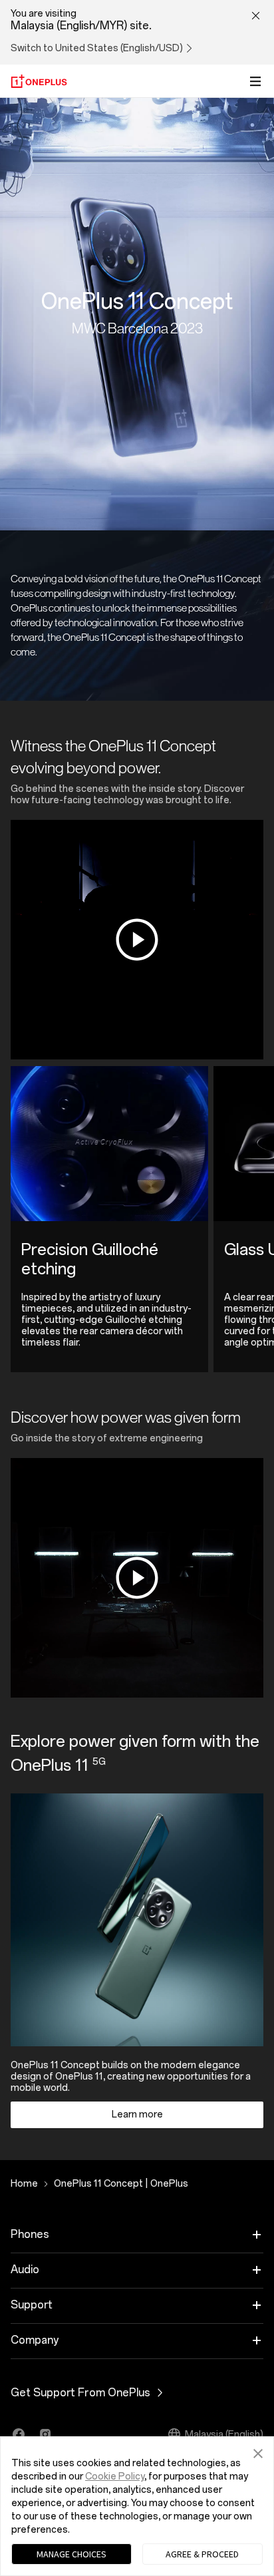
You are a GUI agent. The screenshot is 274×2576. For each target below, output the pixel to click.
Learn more (137, 2115)
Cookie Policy (115, 2477)
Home (24, 2184)
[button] (258, 2452)
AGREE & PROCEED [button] (202, 2554)
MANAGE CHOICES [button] (71, 2554)
